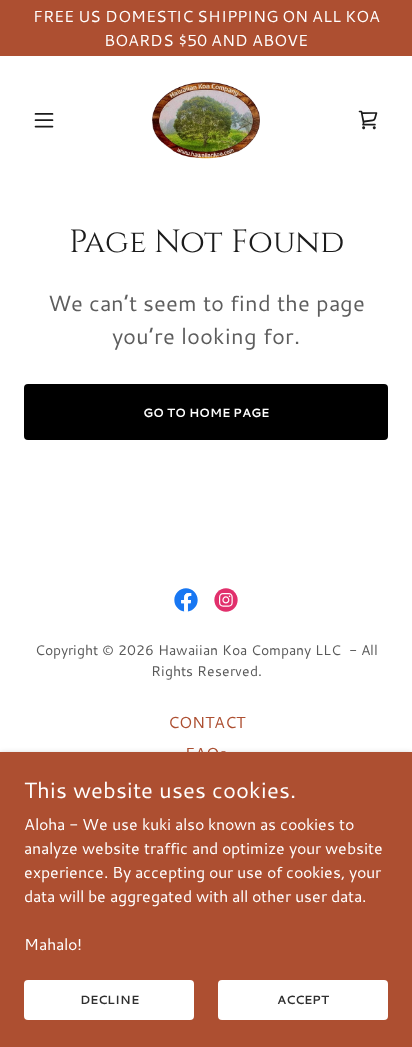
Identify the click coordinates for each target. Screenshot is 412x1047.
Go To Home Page (206, 412)
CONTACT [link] (206, 721)
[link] (206, 120)
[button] (51, 120)
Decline (109, 999)
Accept (303, 999)
